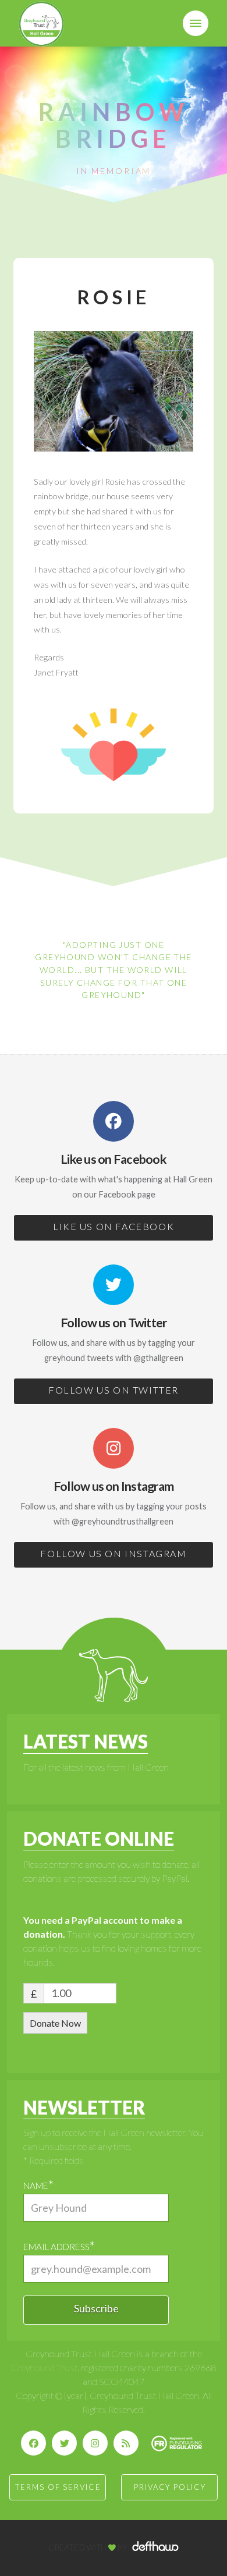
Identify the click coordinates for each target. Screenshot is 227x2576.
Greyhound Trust (44, 2367)
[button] (196, 23)
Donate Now (55, 2023)
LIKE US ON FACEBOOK (114, 1226)
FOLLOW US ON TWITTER (114, 1390)
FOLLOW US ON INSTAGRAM (113, 1553)
